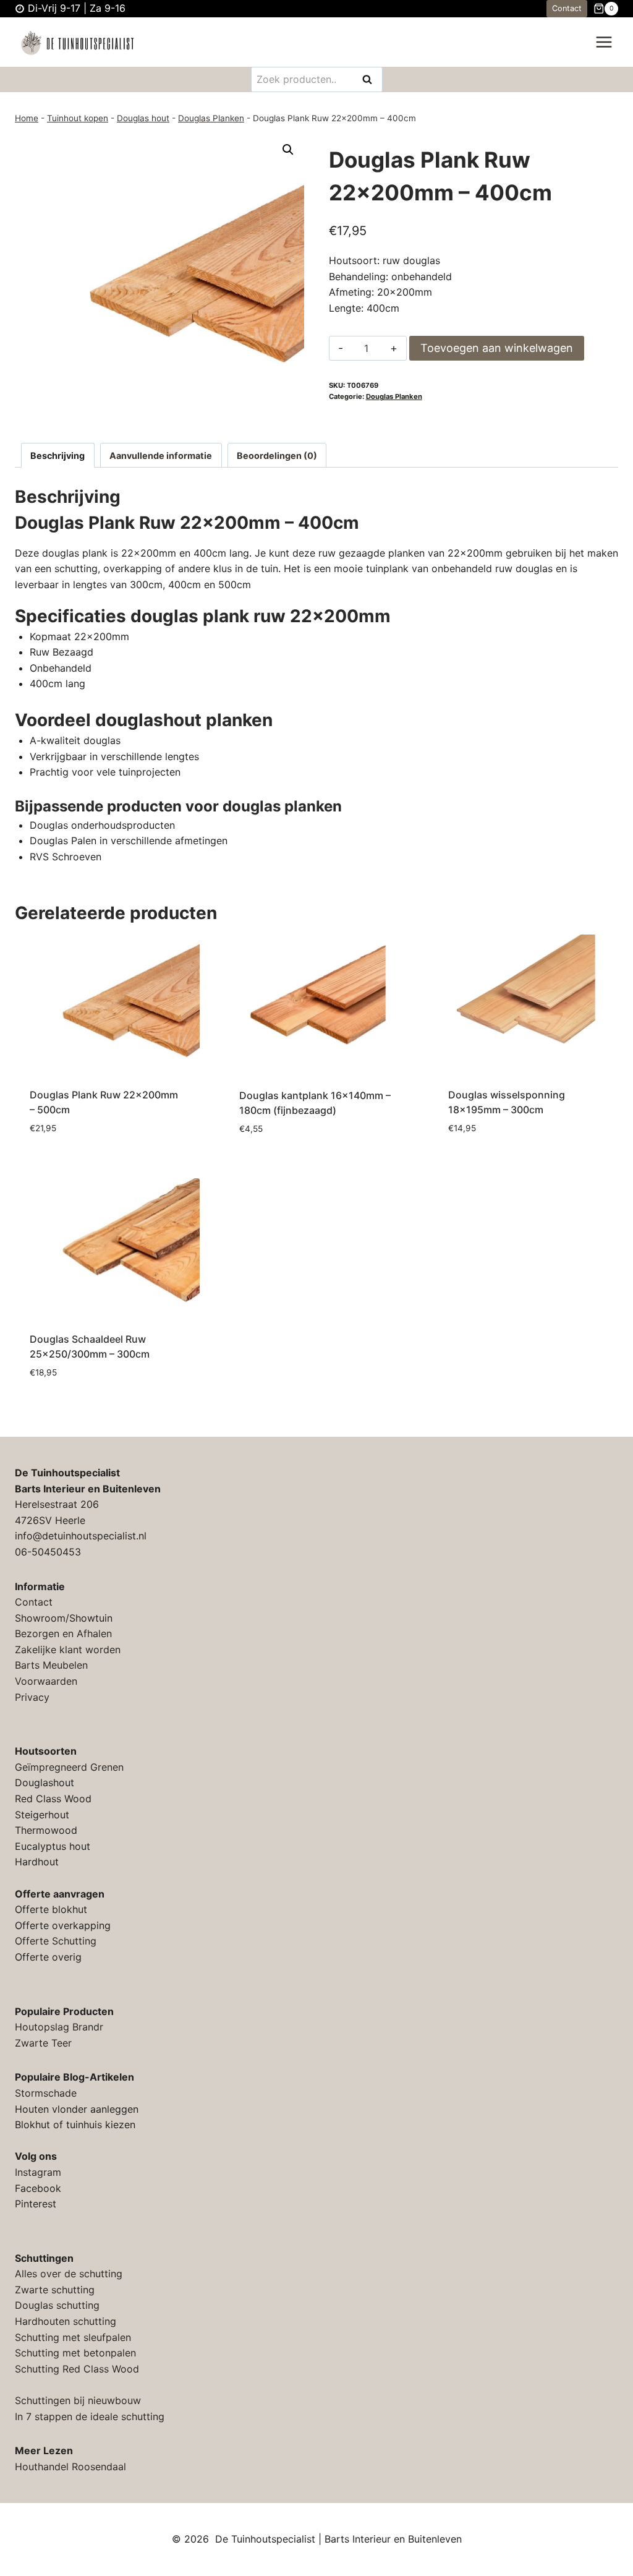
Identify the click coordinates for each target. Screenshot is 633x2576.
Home (27, 118)
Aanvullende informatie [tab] (161, 456)
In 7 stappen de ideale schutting (90, 2416)
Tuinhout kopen (78, 118)
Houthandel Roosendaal (70, 2467)
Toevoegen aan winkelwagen (497, 348)
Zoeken (371, 80)
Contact (567, 8)
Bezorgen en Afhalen (63, 1633)
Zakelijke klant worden (68, 1650)
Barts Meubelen (51, 1665)
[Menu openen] (604, 42)
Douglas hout (143, 118)
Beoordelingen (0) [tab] (277, 456)
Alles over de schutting (69, 2274)
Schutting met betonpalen (75, 2353)
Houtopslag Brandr (59, 2027)
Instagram (38, 2172)
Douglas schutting (57, 2305)
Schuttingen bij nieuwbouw (78, 2400)
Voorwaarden (46, 1681)
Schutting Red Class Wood (77, 2369)
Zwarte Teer (43, 2043)
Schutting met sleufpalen (73, 2337)
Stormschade (46, 2093)
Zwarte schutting (55, 2290)
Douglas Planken (211, 118)
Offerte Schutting (56, 1941)
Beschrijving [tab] (57, 456)
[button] (288, 150)
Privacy (32, 1697)
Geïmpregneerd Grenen (69, 1767)
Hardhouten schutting (66, 2321)
